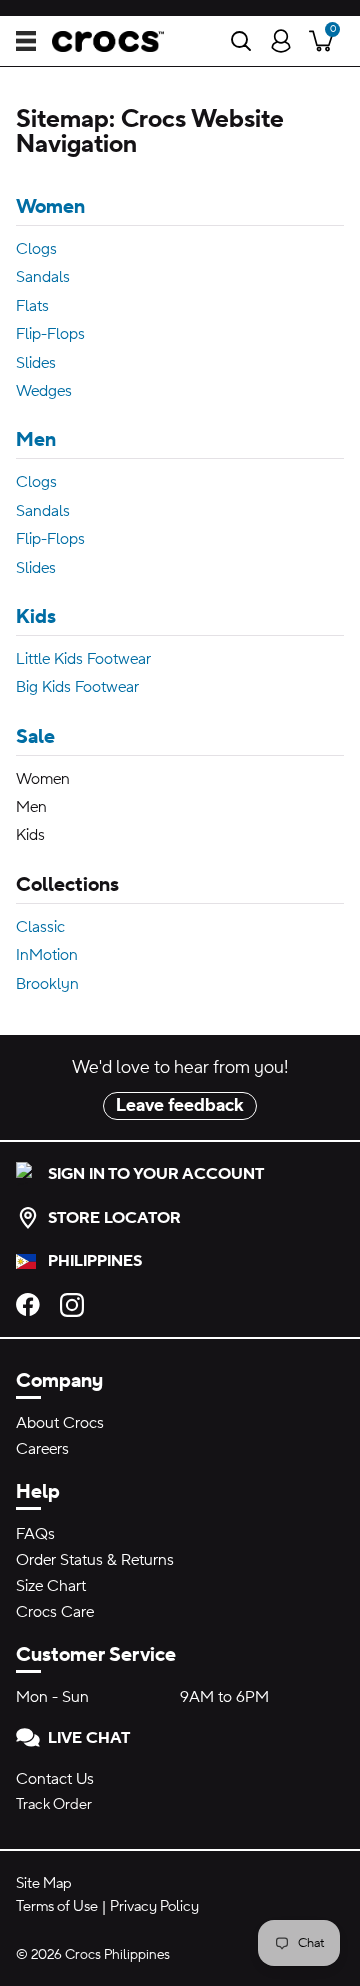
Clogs (36, 249)
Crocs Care (55, 1612)
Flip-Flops (50, 334)
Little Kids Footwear (83, 659)
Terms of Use (57, 1906)
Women (50, 207)
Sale (35, 737)
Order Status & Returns (95, 1560)
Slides (36, 363)
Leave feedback (180, 1105)
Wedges (44, 391)
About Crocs (60, 1423)
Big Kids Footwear (77, 687)
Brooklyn (47, 984)
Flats (32, 306)
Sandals (43, 277)
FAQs (35, 1534)
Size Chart (51, 1586)
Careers (42, 1449)
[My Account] (281, 41)
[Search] (241, 41)
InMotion (47, 955)
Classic (40, 927)
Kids (36, 617)
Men (36, 440)
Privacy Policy (154, 1906)
